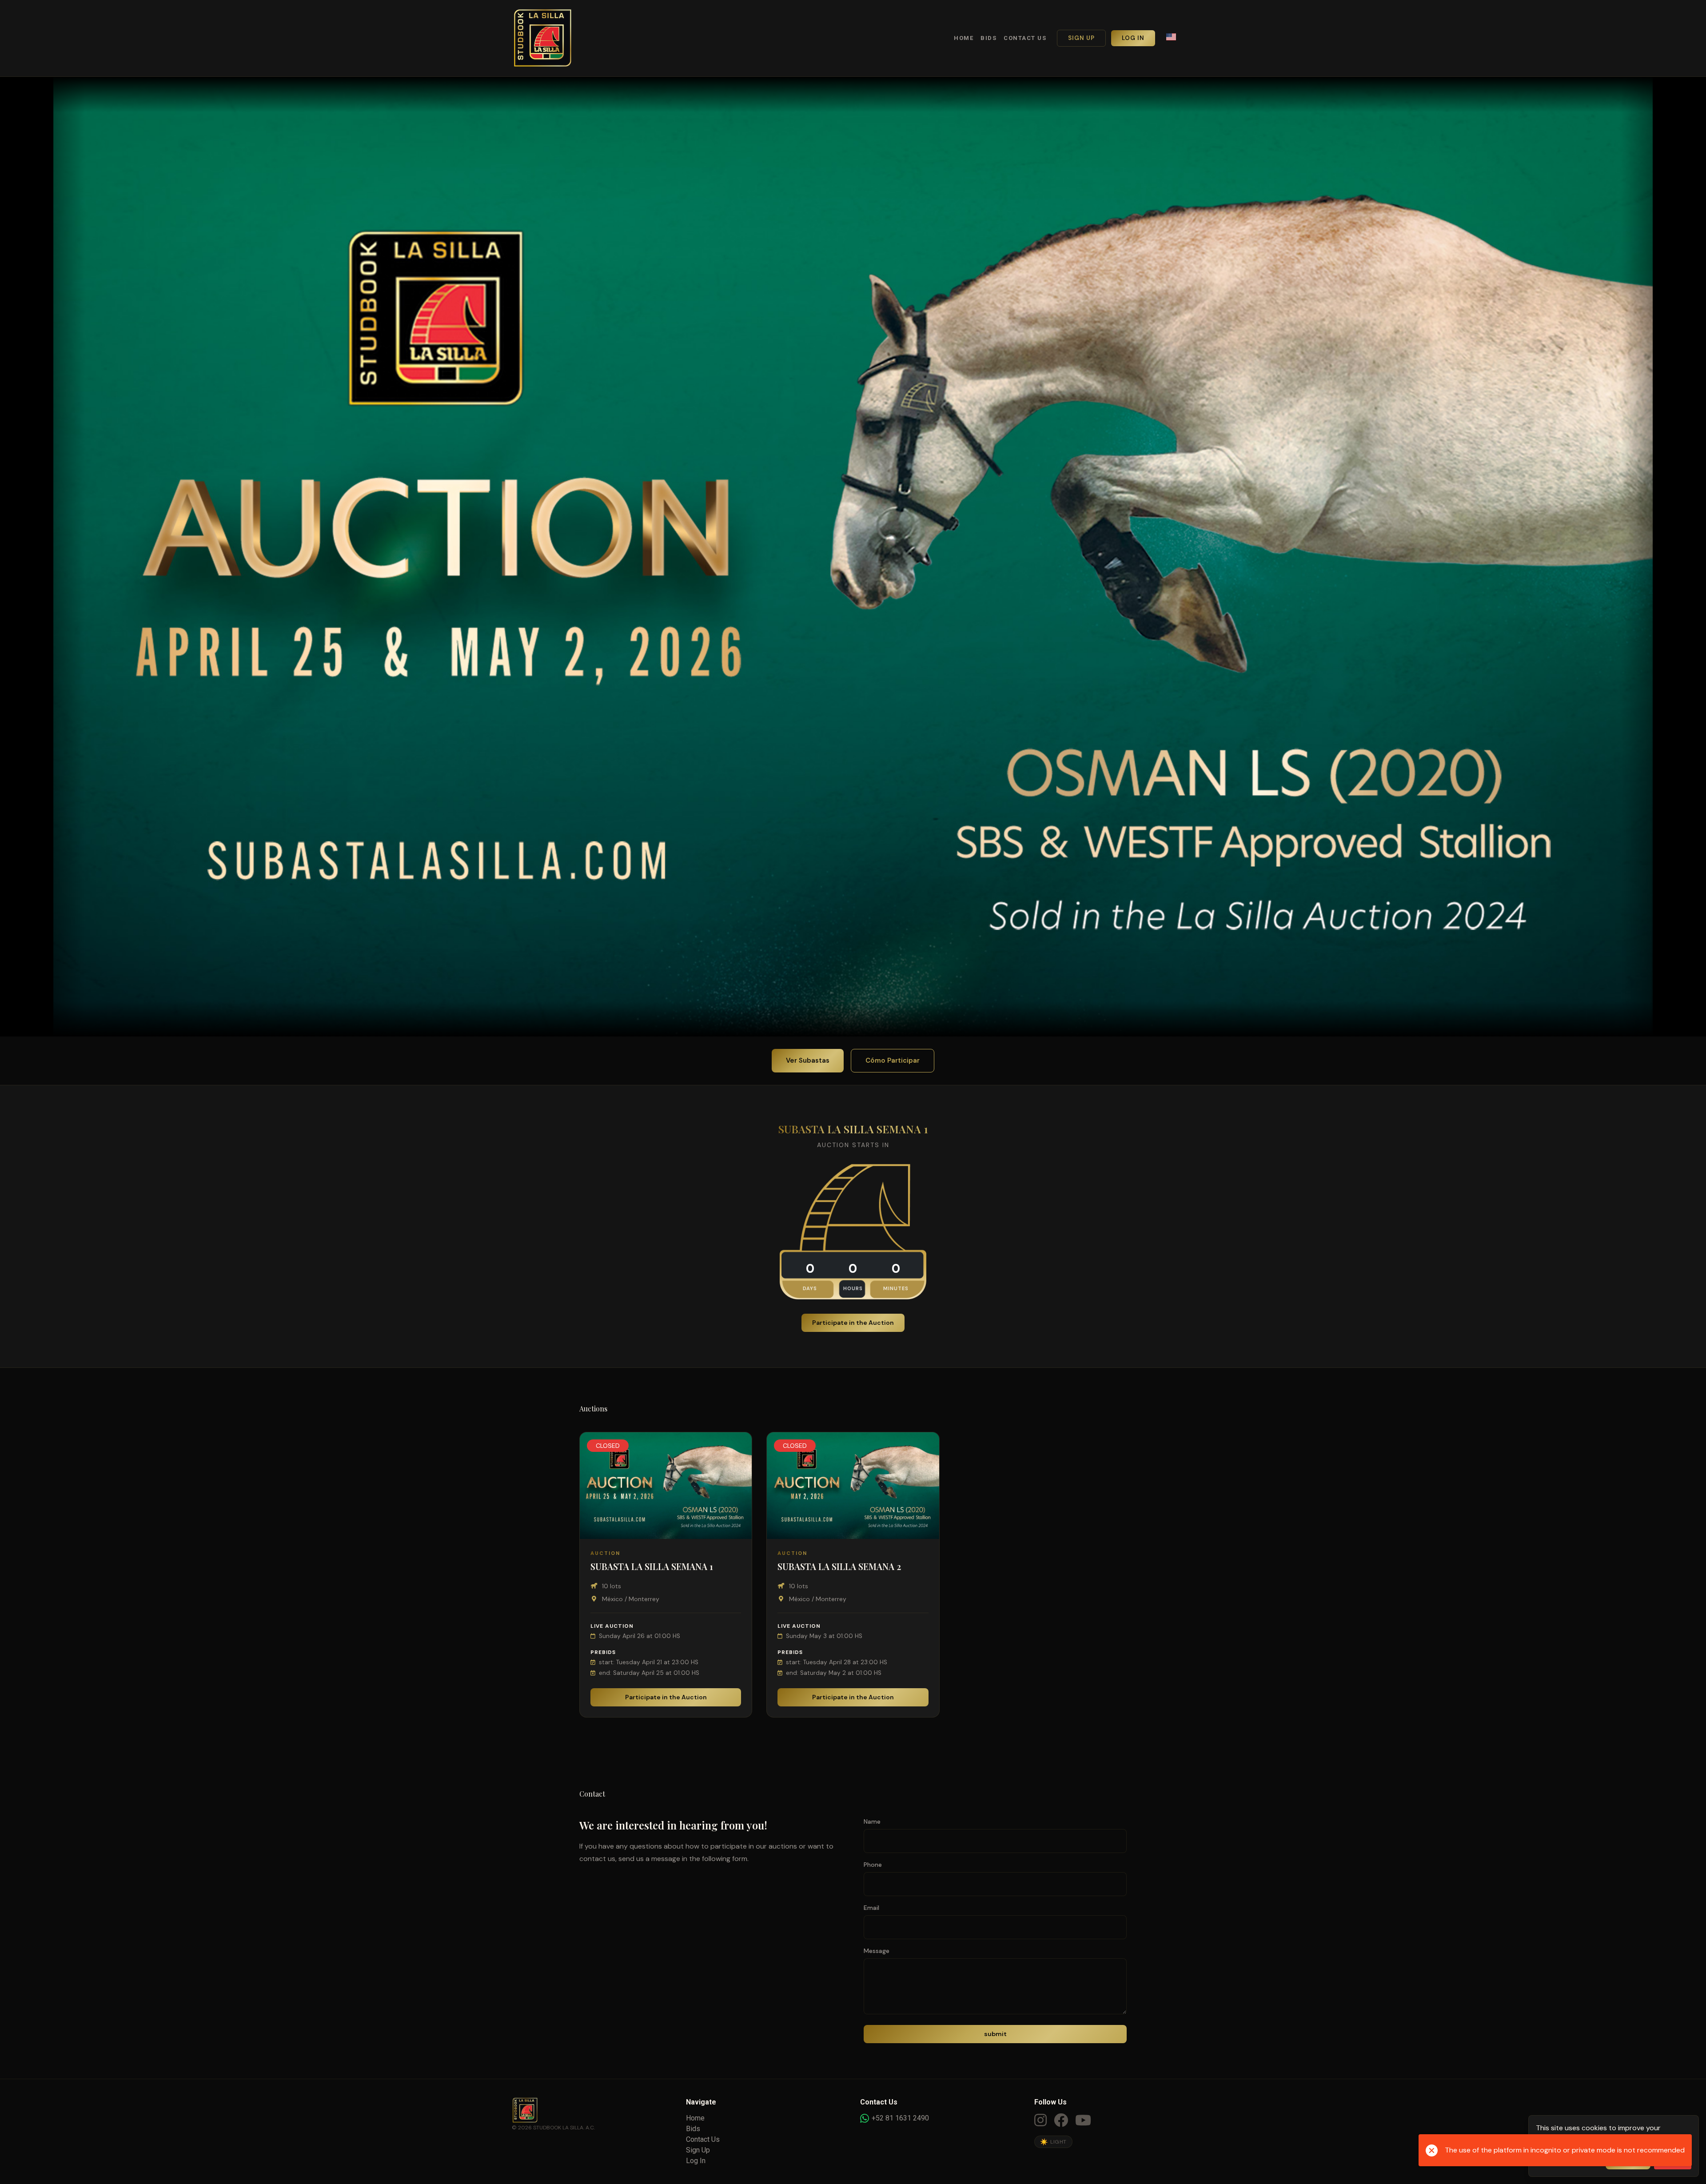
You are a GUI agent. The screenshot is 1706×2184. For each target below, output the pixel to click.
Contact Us (1025, 38)
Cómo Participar (893, 1060)
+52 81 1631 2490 (900, 2118)
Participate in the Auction (853, 1323)
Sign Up (1081, 38)
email (871, 1908)
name (872, 1821)
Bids (989, 38)
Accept (1628, 2160)
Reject (1673, 2160)
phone (873, 1865)
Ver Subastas (808, 1060)
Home (964, 38)
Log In (1133, 38)
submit (995, 2034)
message (877, 1951)
